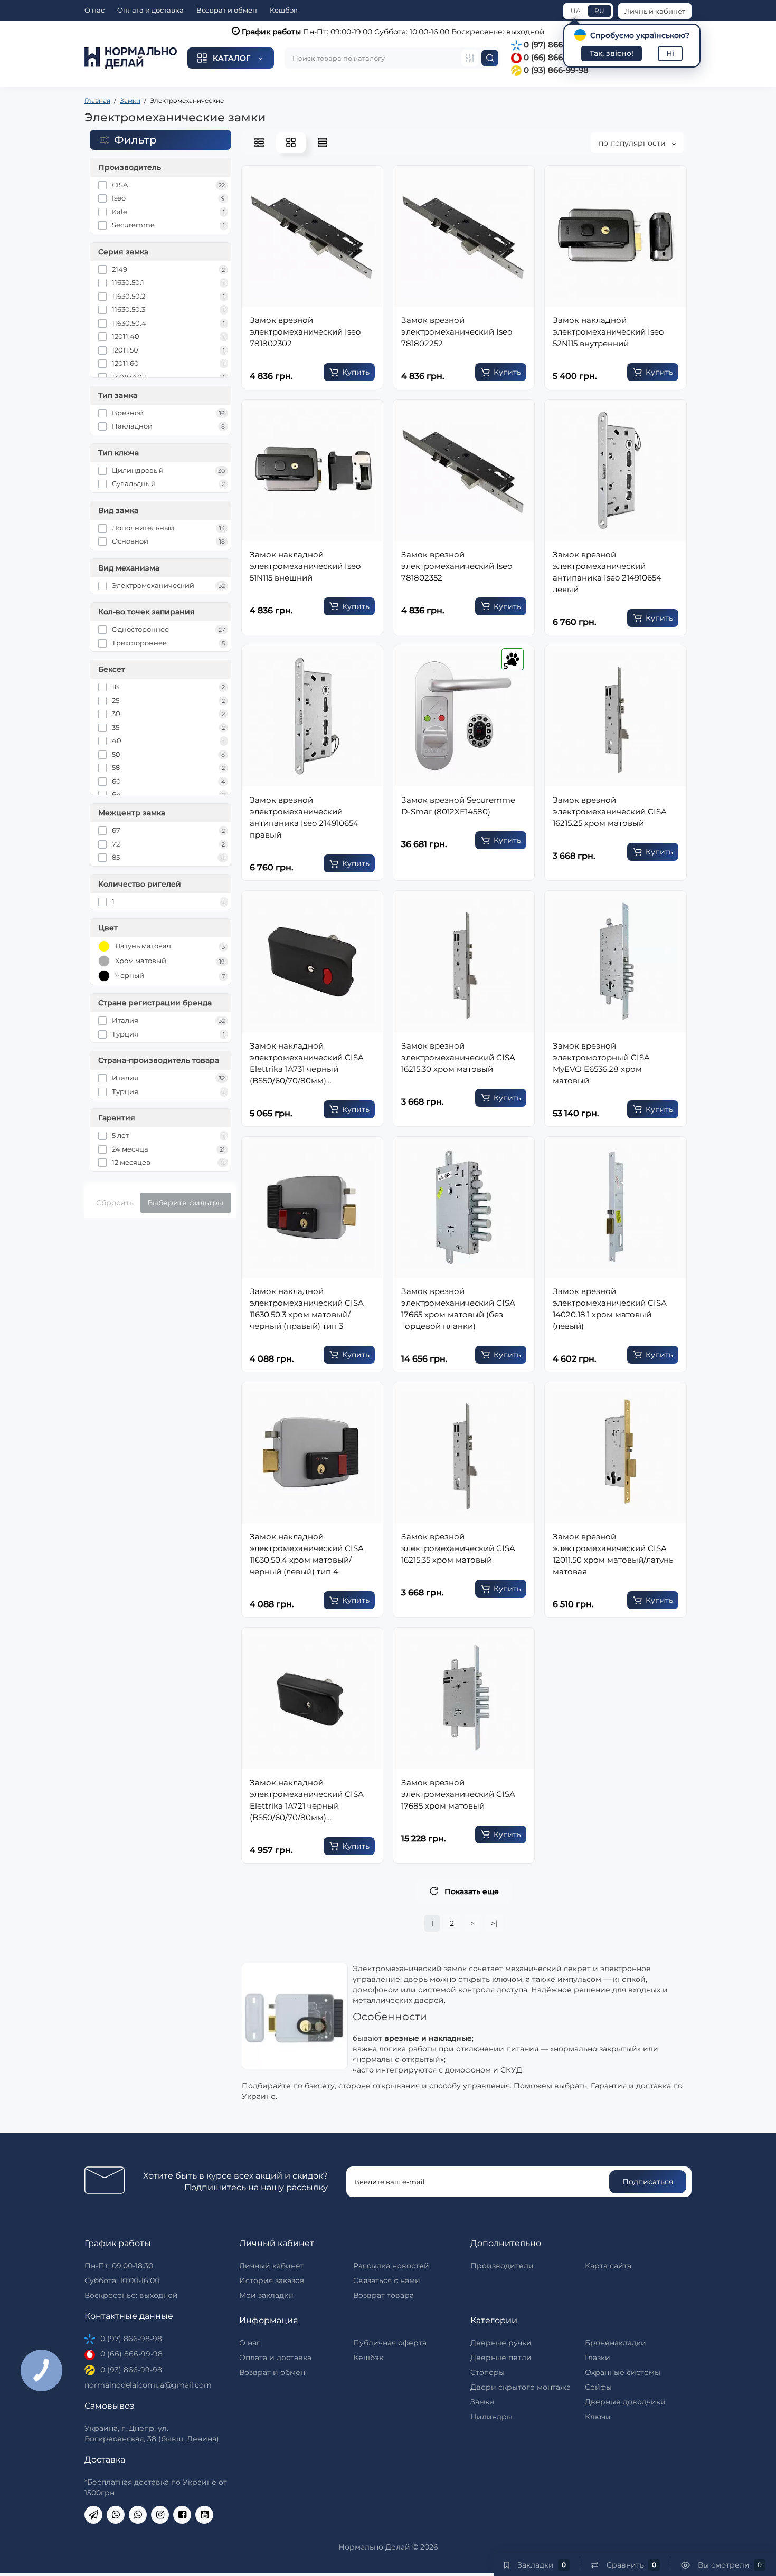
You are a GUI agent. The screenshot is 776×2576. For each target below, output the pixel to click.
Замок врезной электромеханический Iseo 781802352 (457, 566)
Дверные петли (501, 2358)
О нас (94, 10)
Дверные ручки (501, 2343)
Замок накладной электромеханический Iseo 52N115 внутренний (608, 332)
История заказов (272, 2280)
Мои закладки (266, 2295)
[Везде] (470, 58)
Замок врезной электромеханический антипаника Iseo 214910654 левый (607, 572)
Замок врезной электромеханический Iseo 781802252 (457, 332)
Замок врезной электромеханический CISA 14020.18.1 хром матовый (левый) (610, 1309)
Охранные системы (623, 2372)
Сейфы (598, 2387)
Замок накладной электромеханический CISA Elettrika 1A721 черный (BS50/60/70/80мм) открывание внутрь (307, 1800)
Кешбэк (284, 10)
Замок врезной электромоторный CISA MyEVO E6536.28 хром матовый (601, 1063)
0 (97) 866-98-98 (555, 45)
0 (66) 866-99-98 (555, 57)
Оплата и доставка (150, 10)
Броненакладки (616, 2343)
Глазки (598, 2358)
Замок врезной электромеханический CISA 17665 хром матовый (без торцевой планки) (458, 1309)
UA (576, 11)
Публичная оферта (390, 2343)
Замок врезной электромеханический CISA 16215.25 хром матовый (610, 811)
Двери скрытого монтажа (521, 2387)
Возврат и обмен (227, 10)
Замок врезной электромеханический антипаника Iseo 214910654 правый (304, 817)
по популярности (633, 143)
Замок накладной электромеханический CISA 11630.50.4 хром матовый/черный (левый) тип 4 (307, 1554)
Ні (670, 53)
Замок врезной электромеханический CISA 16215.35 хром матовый (458, 1548)
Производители (502, 2266)
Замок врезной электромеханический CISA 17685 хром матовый (458, 1794)
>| (494, 1923)
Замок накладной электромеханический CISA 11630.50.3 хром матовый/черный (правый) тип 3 (307, 1309)
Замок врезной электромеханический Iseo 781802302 (305, 332)
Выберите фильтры (185, 1203)
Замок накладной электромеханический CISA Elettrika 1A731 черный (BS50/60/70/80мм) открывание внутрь (307, 1064)
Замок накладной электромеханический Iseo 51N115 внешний (305, 566)
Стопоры (488, 2372)
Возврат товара (384, 2295)
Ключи (598, 2417)
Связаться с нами (387, 2280)
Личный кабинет (655, 11)
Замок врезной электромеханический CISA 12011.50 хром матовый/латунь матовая (613, 1554)
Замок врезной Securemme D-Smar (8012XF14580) (458, 806)
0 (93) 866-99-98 (555, 70)
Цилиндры (491, 2417)
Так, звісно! (612, 53)
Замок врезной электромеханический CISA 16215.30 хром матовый (458, 1057)
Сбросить (115, 1203)
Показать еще (472, 1891)
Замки (482, 2402)
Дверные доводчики (625, 2402)
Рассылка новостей (391, 2266)
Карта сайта (608, 2266)
